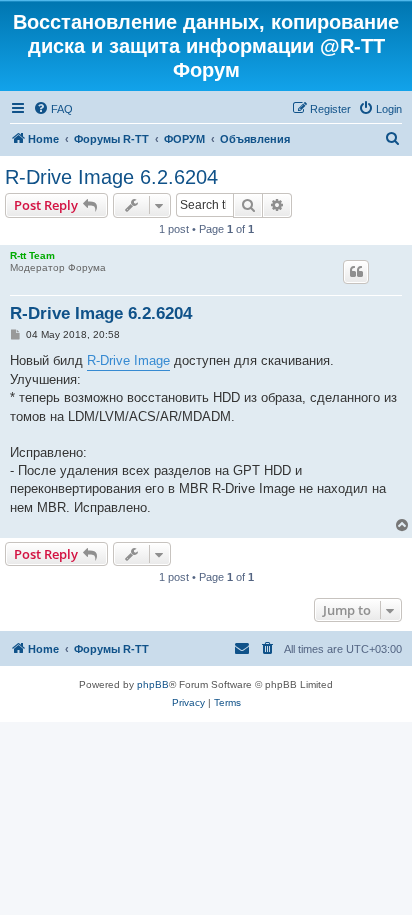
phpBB (153, 684)
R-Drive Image (128, 360)
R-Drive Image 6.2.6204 (111, 177)
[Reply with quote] (356, 272)
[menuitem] (53, 109)
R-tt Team (32, 255)
